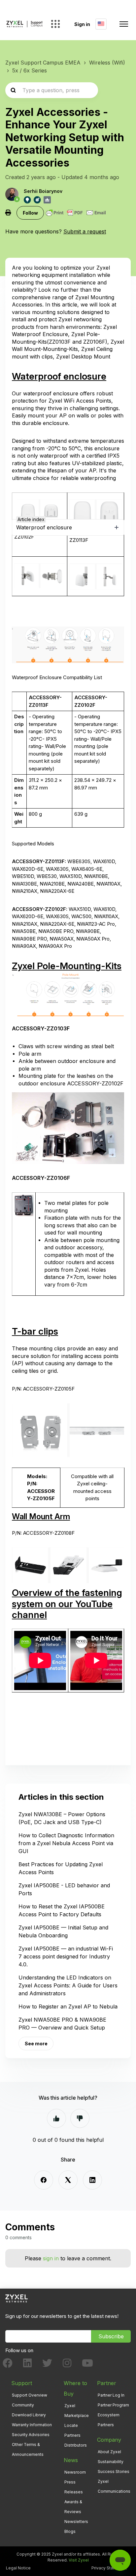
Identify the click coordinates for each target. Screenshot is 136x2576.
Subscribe (111, 2336)
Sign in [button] (82, 24)
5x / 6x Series (30, 70)
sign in (51, 2258)
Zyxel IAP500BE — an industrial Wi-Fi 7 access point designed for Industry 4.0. (66, 1956)
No (80, 2118)
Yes (56, 2118)
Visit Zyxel (79, 2560)
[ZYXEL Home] (17, 2298)
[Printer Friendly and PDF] (76, 213)
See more (36, 2044)
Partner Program (113, 2405)
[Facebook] (44, 2180)
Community (23, 2405)
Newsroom (75, 2472)
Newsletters (76, 2522)
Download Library (29, 2415)
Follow (30, 213)
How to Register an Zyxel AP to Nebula (68, 2006)
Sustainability (111, 2462)
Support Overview (30, 2395)
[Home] (24, 24)
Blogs (70, 2531)
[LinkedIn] (92, 2180)
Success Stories (114, 2471)
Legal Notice (18, 2568)
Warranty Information (32, 2425)
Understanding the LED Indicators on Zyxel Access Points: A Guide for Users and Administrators (68, 1985)
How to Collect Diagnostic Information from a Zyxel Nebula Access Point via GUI (66, 1843)
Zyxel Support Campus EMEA (43, 63)
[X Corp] (68, 2180)
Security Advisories (31, 2435)
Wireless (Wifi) (107, 63)
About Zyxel (109, 2452)
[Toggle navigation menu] (124, 24)
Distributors (76, 2445)
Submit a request (85, 231)
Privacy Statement (109, 2568)
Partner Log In (111, 2395)
